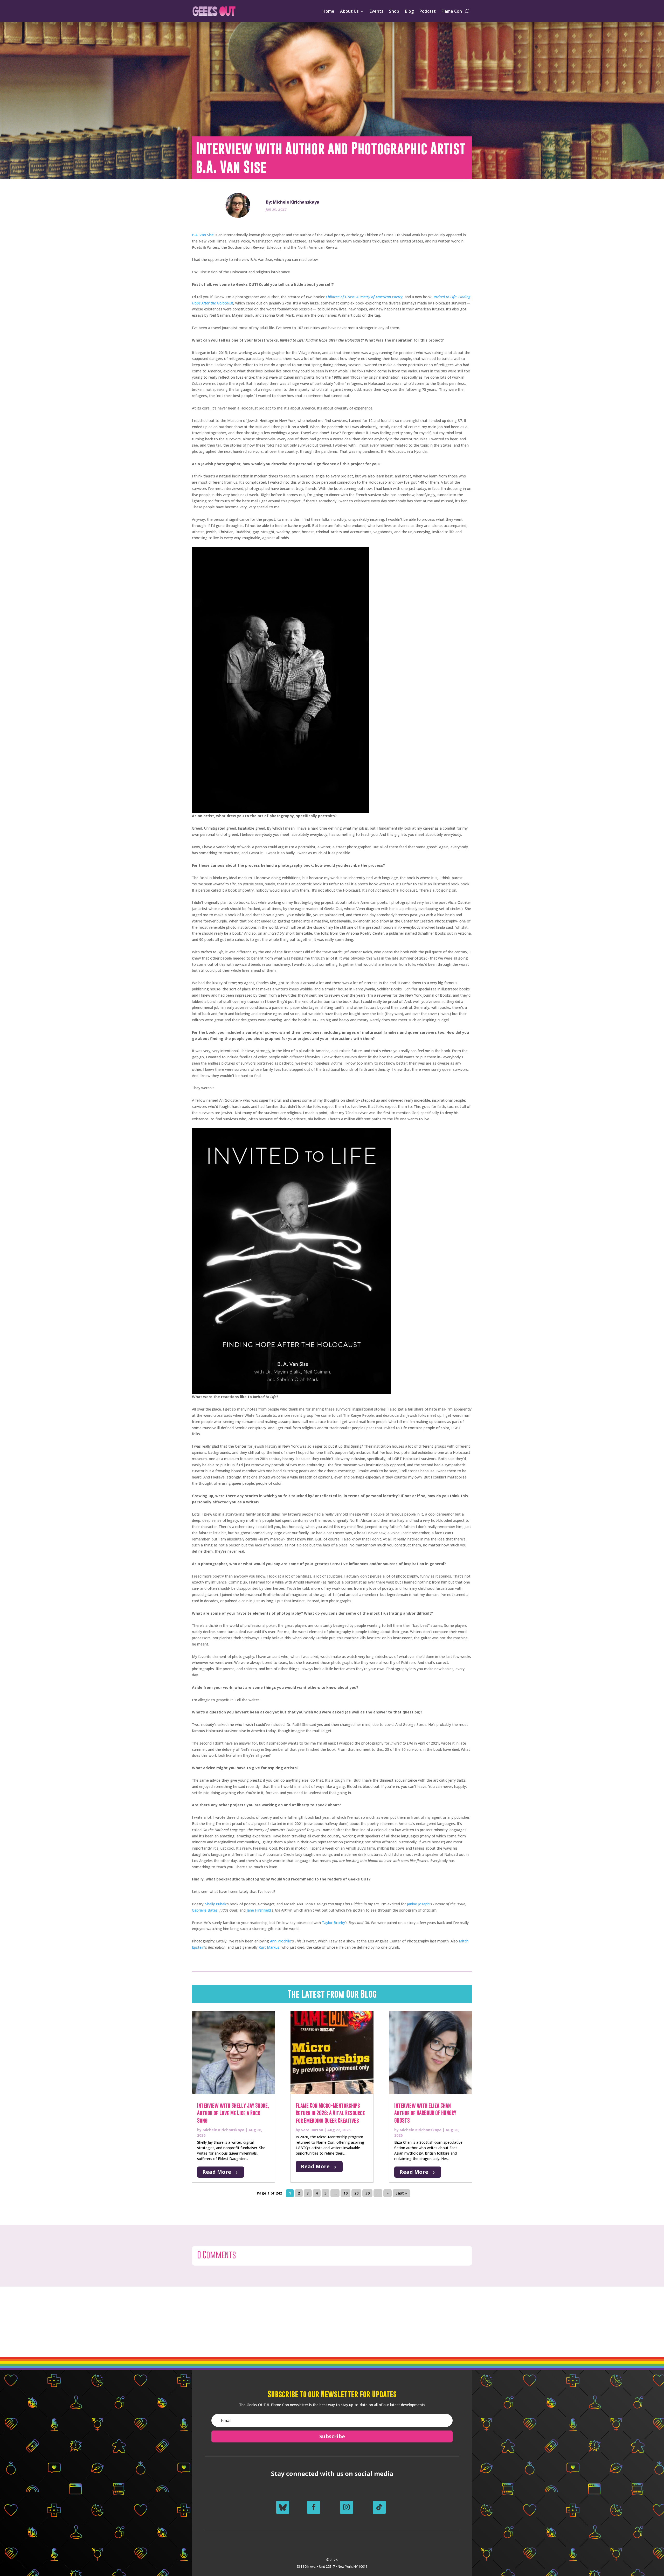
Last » (401, 2193)
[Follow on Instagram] (347, 2507)
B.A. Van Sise (203, 235)
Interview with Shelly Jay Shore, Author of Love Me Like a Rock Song (233, 2113)
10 (345, 2193)
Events (376, 11)
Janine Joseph (418, 1904)
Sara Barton (312, 2130)
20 (356, 2193)
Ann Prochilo (281, 1941)
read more (217, 2172)
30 (368, 2193)
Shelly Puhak (216, 1904)
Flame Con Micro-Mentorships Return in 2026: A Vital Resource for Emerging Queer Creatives (330, 2113)
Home (328, 11)
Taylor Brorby (333, 1923)
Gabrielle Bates (205, 1910)
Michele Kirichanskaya (223, 2130)
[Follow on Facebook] (314, 2507)
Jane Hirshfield (259, 1910)
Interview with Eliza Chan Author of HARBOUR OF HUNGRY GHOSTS (425, 2113)
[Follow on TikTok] (379, 2507)
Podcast (428, 11)
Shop (394, 11)
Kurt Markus (269, 1947)
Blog (409, 11)
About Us (349, 11)
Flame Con (452, 11)
